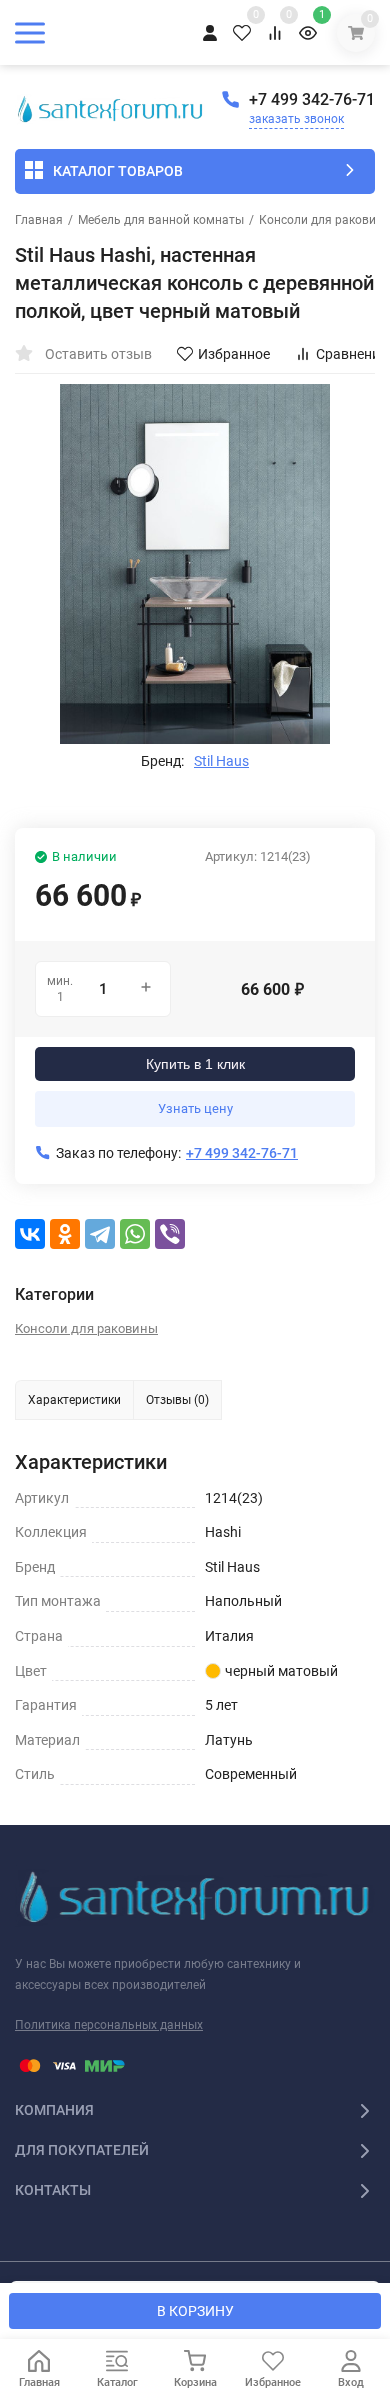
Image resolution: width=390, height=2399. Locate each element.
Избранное (234, 354)
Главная (39, 220)
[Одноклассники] (65, 1234)
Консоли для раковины (86, 1328)
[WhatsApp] (135, 1234)
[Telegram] (100, 1234)
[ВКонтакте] (30, 1234)
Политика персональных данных (109, 2025)
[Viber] (170, 1234)
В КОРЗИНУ (195, 2311)
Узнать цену (195, 1108)
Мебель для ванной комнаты (161, 220)
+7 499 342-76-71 (312, 99)
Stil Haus (221, 761)
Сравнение (351, 354)
